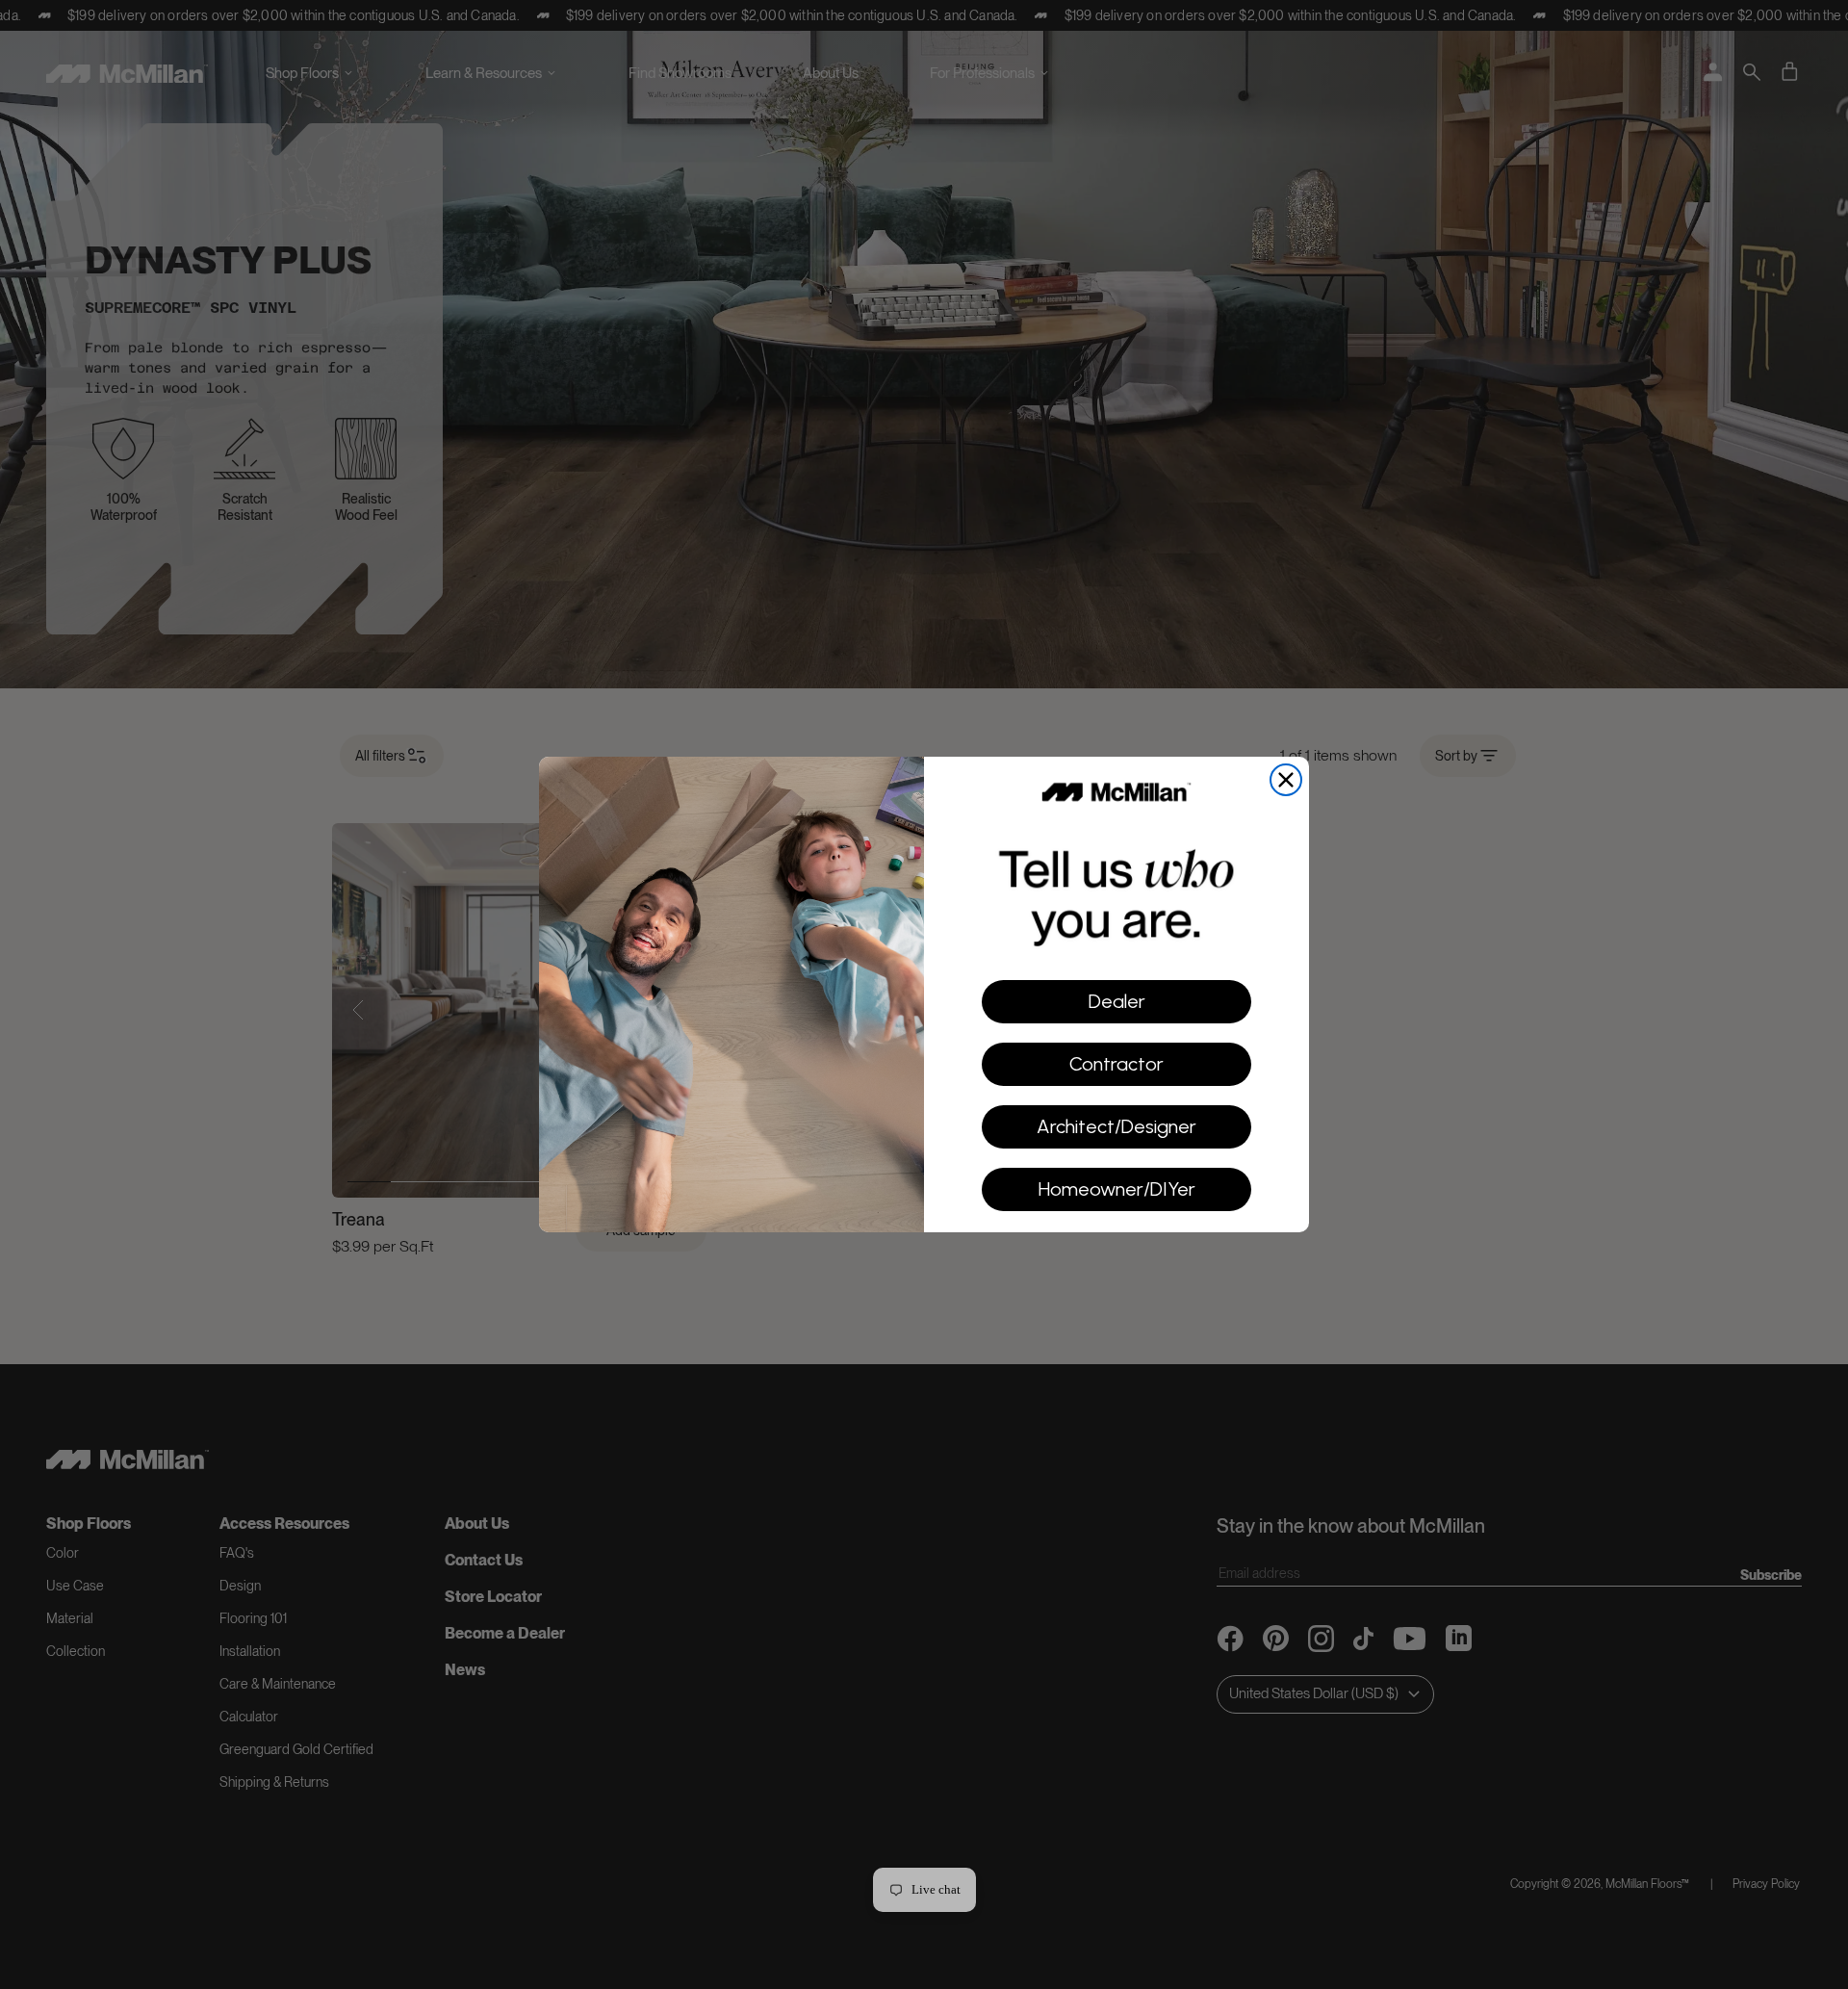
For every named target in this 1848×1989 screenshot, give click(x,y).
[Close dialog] (1286, 780)
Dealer (1117, 1001)
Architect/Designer (1116, 1126)
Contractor (1116, 1064)
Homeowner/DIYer (1117, 1189)
